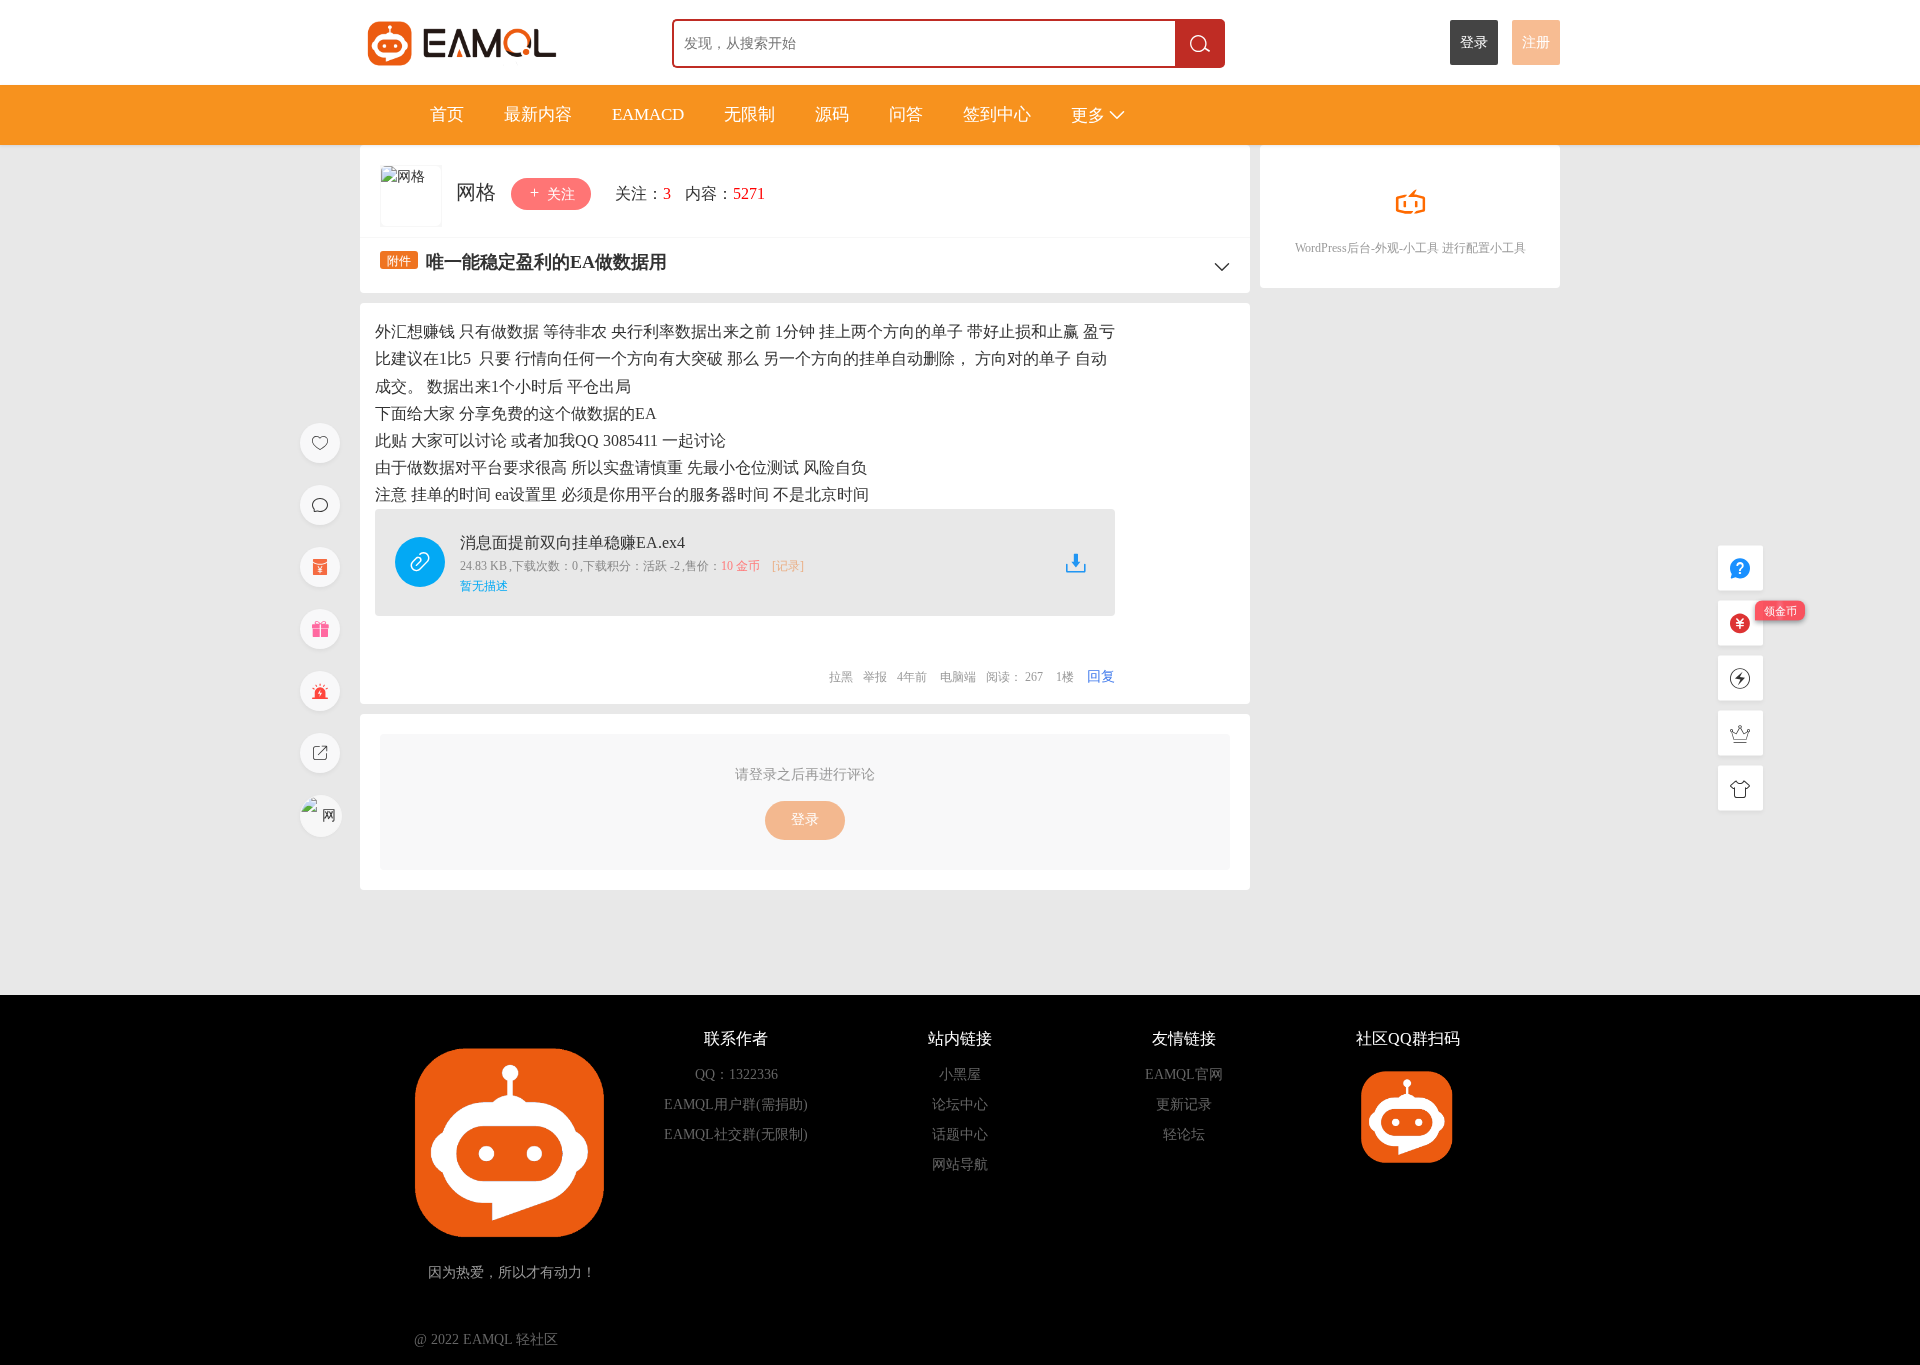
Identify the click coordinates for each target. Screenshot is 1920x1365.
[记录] (788, 566)
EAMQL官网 (1184, 1074)
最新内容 (538, 114)
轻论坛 (1184, 1134)
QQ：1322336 (736, 1074)
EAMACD (648, 114)
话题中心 (960, 1134)
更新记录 (1184, 1104)
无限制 (749, 114)
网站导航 (960, 1164)
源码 (832, 114)
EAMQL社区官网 (498, 42)
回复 (1101, 676)
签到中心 (997, 114)
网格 (478, 192)
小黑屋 (960, 1074)
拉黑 (841, 677)
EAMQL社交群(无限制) (736, 1134)
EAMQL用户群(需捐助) (736, 1104)
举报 (875, 677)
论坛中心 (960, 1104)
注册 (1536, 42)
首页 (447, 114)
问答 (906, 114)
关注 (559, 194)
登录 (1474, 42)
